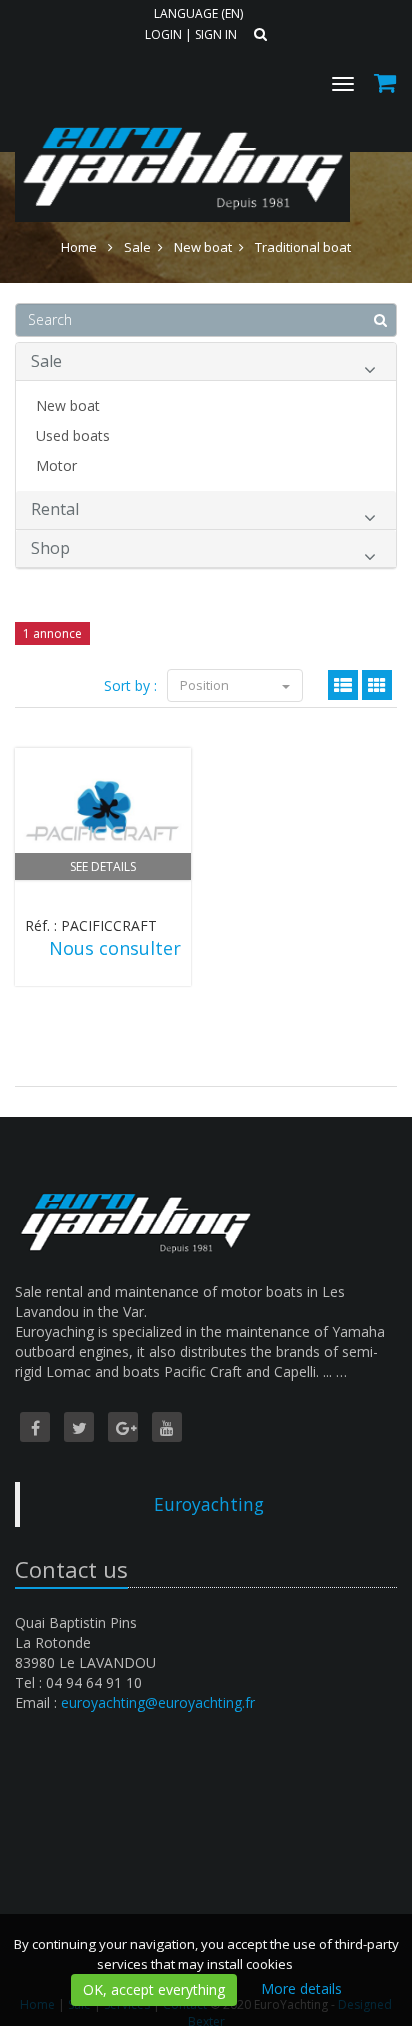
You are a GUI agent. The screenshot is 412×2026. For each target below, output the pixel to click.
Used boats (73, 435)
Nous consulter (115, 948)
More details (301, 1988)
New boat (68, 405)
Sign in (216, 34)
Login (163, 34)
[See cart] (386, 85)
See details (103, 866)
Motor (56, 465)
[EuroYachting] (180, 118)
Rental (55, 509)
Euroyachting (209, 1504)
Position (206, 685)
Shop (50, 548)
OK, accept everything (154, 1989)
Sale (46, 361)
